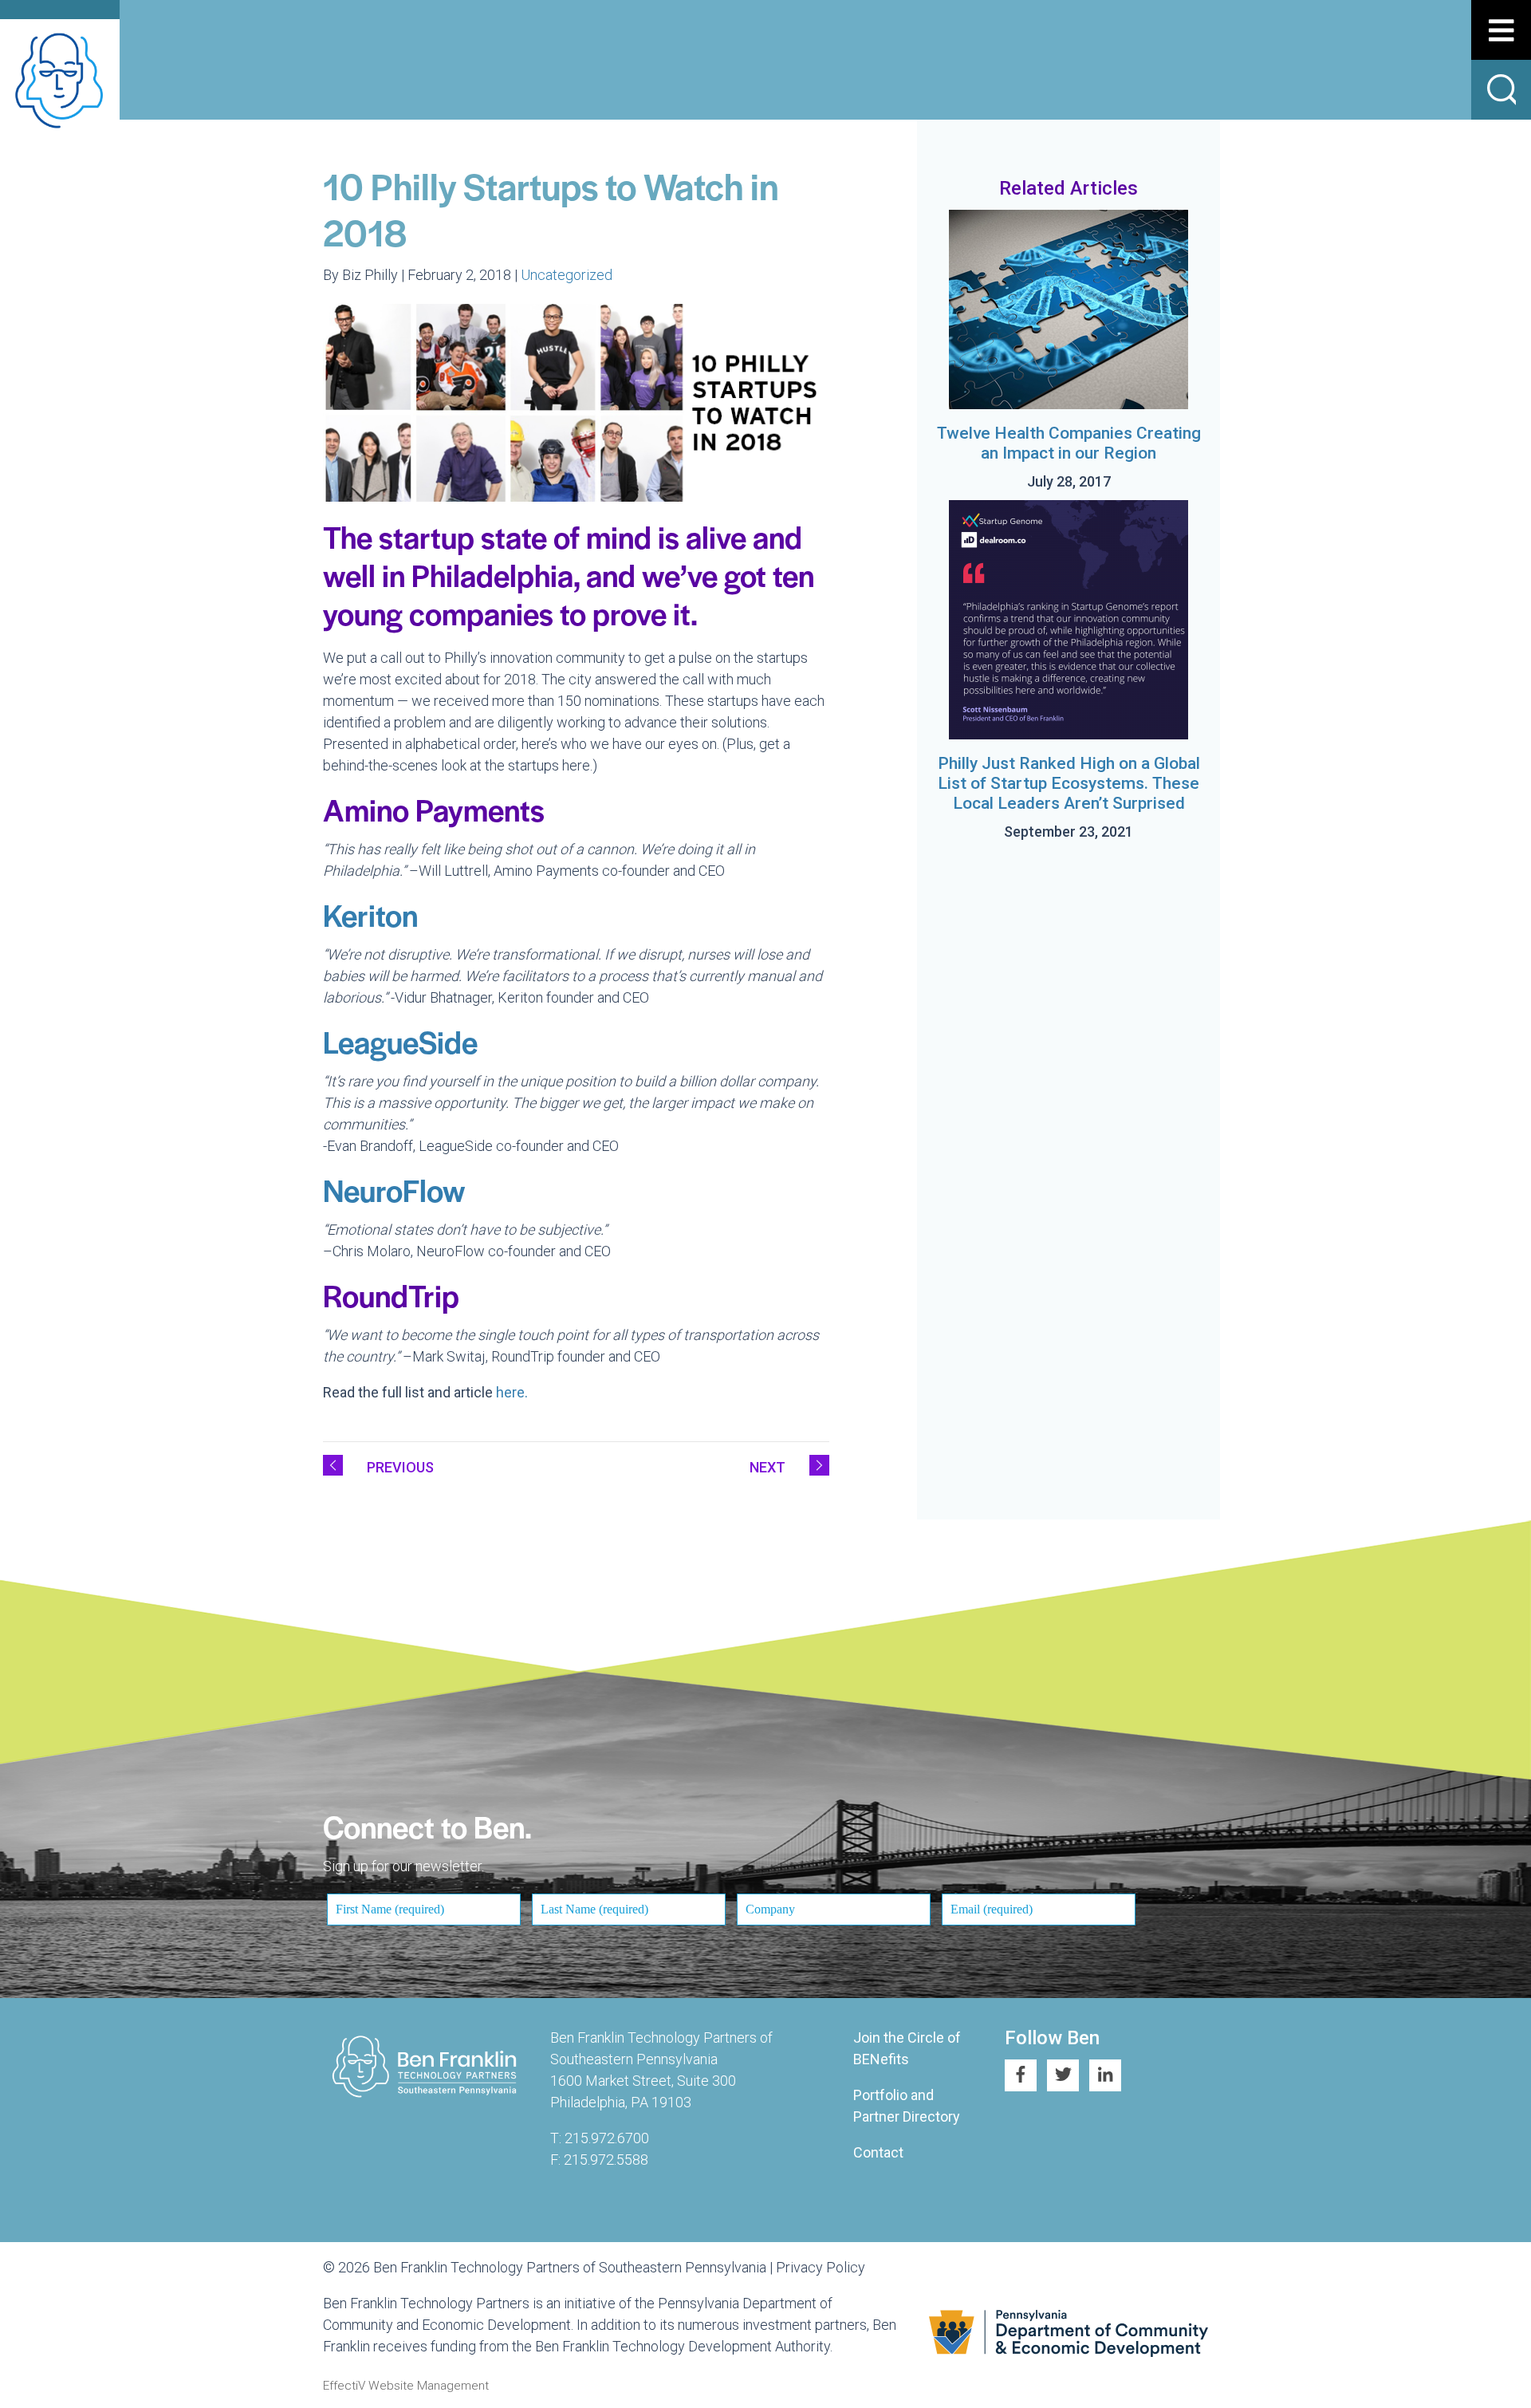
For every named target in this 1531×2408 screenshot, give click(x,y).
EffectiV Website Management (406, 2386)
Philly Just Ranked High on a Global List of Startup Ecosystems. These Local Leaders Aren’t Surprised (1069, 783)
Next (767, 1467)
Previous (400, 1467)
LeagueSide (400, 1041)
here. (512, 1392)
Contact (878, 2152)
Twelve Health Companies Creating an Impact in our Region (1069, 443)
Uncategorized (567, 275)
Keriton (370, 914)
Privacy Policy (821, 2267)
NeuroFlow (394, 1190)
